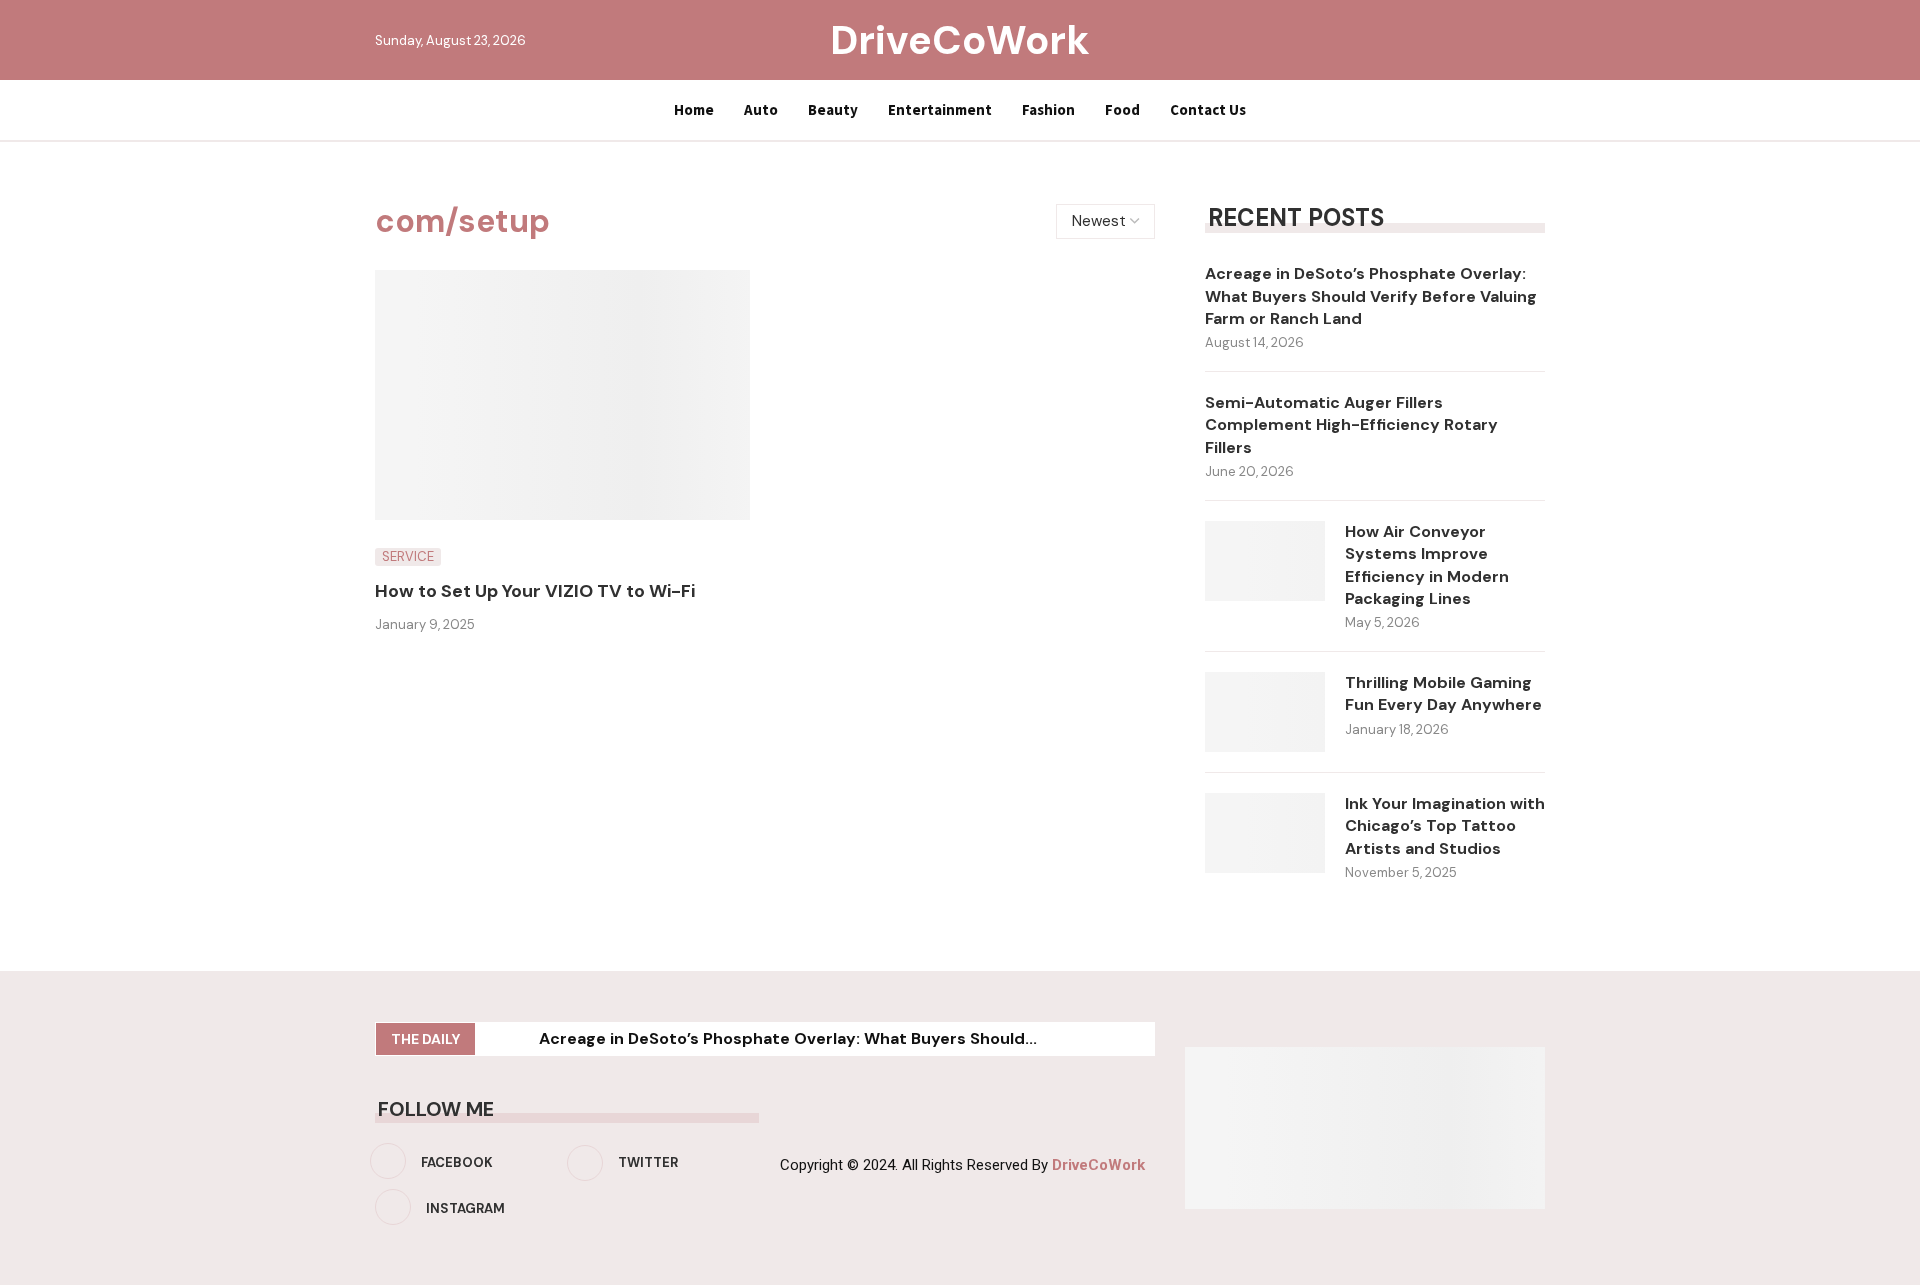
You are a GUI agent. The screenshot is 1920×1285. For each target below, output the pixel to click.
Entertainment (940, 109)
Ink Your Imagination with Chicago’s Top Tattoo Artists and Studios (1445, 826)
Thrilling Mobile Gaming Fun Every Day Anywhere (1443, 693)
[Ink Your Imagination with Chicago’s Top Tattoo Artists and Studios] (1265, 833)
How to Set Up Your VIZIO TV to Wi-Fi (535, 591)
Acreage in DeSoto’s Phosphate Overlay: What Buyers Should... (788, 1038)
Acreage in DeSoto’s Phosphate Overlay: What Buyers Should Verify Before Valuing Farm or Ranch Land (1371, 296)
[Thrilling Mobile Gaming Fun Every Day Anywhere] (1265, 712)
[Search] (1535, 40)
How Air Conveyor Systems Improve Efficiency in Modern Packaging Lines (1427, 565)
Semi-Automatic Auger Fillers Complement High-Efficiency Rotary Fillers (1351, 425)
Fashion (1048, 109)
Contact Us (1208, 109)
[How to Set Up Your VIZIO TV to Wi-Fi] (562, 395)
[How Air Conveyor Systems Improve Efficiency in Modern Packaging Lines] (1265, 561)
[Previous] (494, 1039)
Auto (761, 109)
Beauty (833, 109)
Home (694, 109)
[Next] (520, 1039)
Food (1122, 109)
